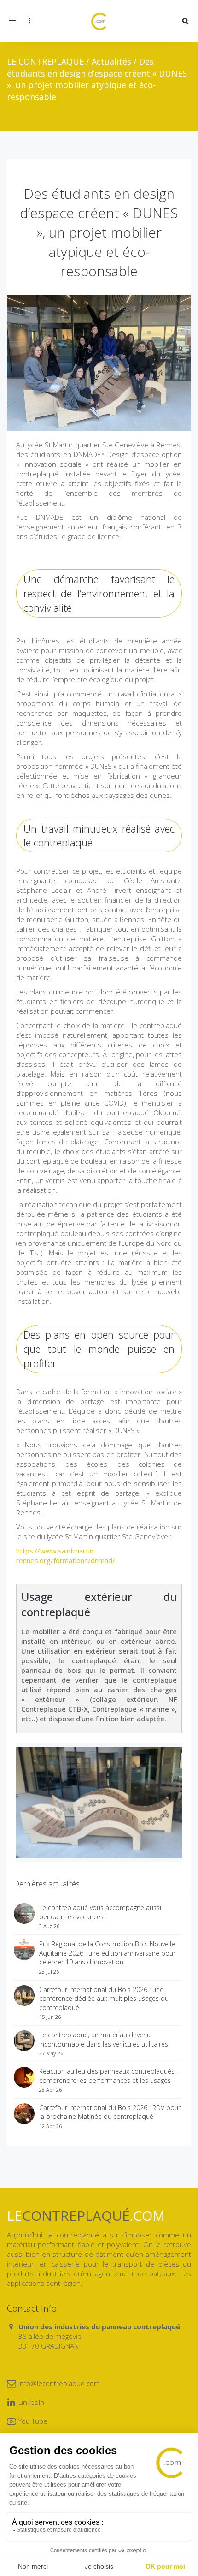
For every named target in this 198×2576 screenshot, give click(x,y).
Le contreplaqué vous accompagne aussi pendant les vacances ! (100, 1912)
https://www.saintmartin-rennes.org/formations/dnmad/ (66, 1556)
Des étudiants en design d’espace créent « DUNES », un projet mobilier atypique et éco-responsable (99, 232)
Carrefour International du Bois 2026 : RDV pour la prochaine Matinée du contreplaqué (110, 2112)
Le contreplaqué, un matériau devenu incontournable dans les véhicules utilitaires (104, 2039)
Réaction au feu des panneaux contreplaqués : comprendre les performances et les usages (108, 2076)
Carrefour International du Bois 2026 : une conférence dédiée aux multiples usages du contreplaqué (104, 1999)
